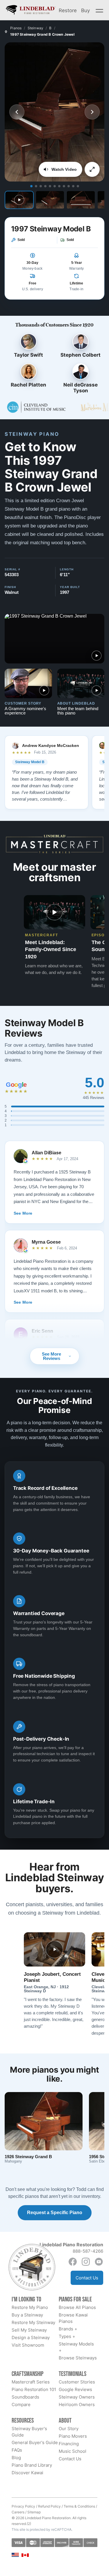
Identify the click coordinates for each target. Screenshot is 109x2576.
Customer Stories (77, 2382)
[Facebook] (73, 2262)
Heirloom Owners (77, 2404)
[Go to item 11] (78, 186)
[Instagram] (86, 2262)
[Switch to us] (15, 2555)
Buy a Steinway (27, 2315)
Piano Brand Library (32, 2465)
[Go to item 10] (73, 186)
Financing (69, 2444)
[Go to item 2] (36, 186)
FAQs (17, 2450)
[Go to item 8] (64, 186)
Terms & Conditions (79, 2506)
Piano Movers (73, 2436)
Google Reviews (75, 2389)
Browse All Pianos (77, 2307)
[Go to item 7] (59, 186)
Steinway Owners (77, 2397)
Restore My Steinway (33, 2322)
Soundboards (25, 2397)
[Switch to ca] (25, 2555)
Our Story (69, 2429)
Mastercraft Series (31, 2382)
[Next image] (92, 112)
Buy (85, 10)
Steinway (36, 28)
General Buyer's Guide (35, 2442)
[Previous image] (17, 112)
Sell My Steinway (29, 2330)
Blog (16, 2458)
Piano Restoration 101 (34, 2389)
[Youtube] (99, 2262)
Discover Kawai (27, 2473)
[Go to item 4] (45, 186)
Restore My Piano (30, 2307)
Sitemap (34, 2512)
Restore (68, 10)
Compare (21, 2404)
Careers (18, 2512)
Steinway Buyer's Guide (29, 2432)
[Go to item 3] (41, 186)
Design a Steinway (31, 2338)
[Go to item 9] (69, 186)
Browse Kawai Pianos (73, 2318)
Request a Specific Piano (55, 2213)
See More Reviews (51, 1356)
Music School (73, 2451)
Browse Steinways (78, 2358)
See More (23, 1213)
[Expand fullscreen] (92, 169)
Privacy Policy (23, 2506)
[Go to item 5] (50, 186)
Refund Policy (49, 2506)
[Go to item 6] (55, 186)
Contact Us (87, 2278)
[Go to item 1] (31, 186)
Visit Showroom (28, 2345)
